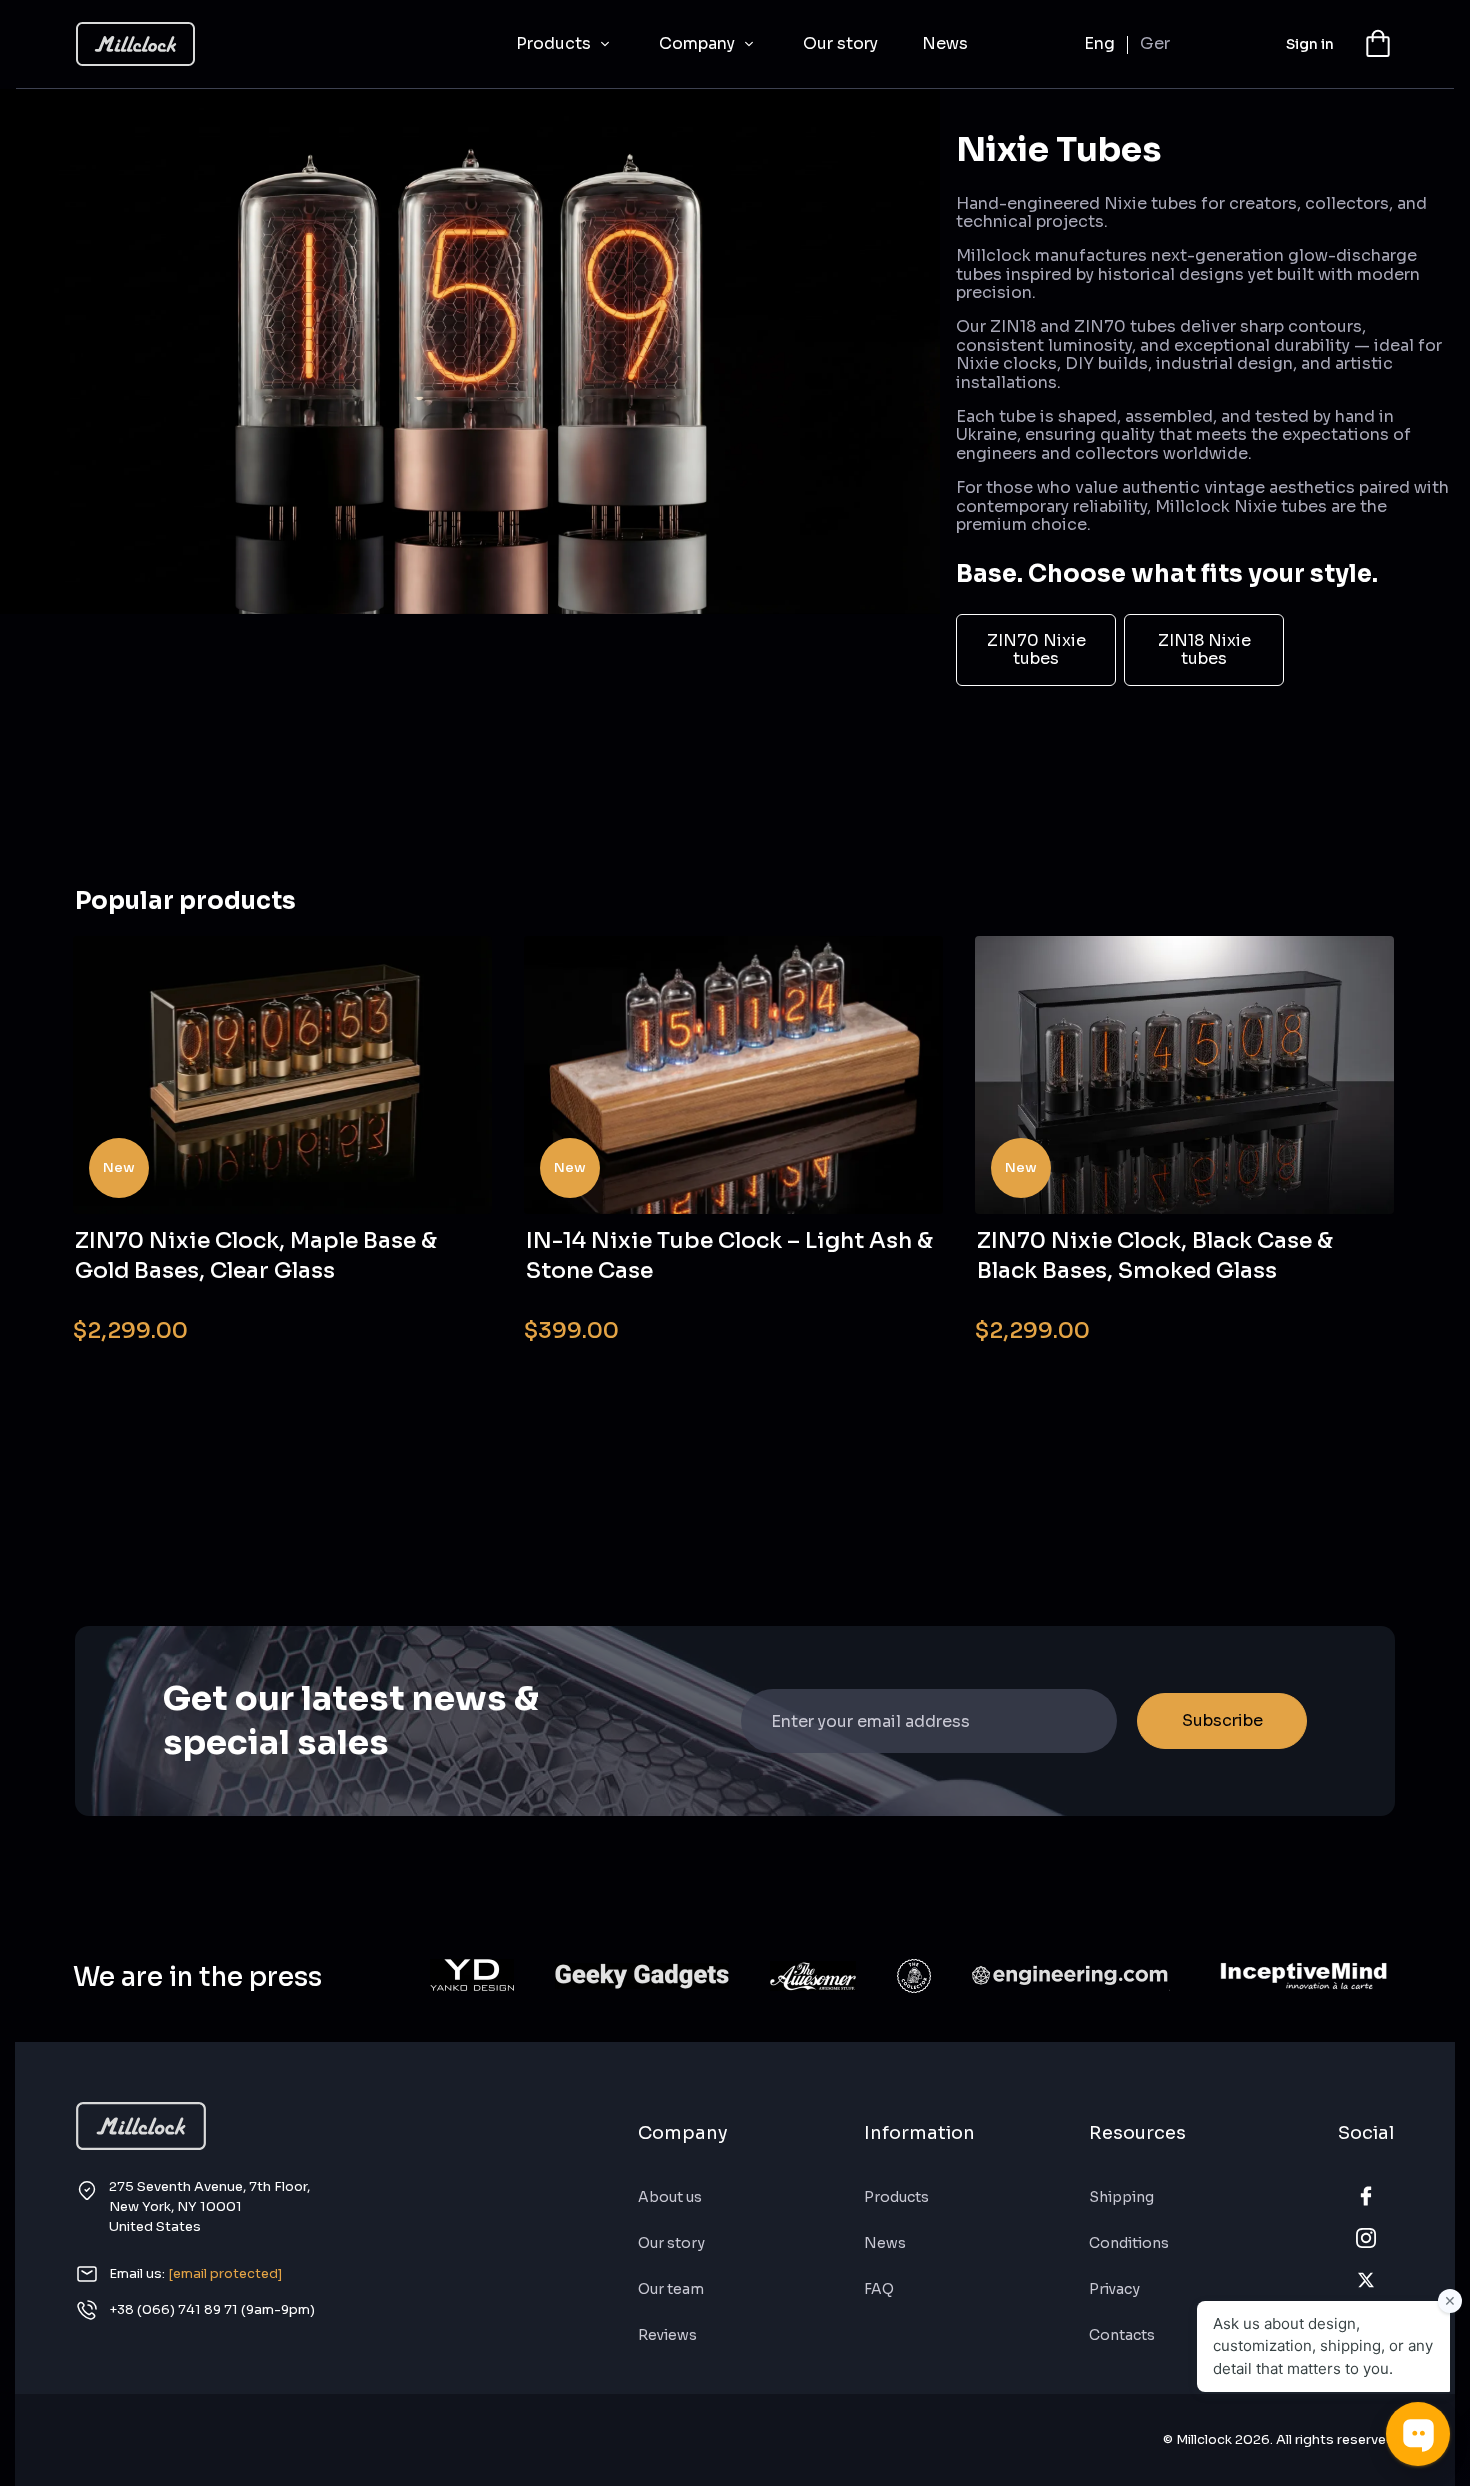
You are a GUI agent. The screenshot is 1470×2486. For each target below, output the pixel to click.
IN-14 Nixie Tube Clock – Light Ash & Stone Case (729, 1255)
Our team (671, 2289)
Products (555, 43)
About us (670, 2197)
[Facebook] (1366, 2196)
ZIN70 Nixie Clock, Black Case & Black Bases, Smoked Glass (1155, 1255)
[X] (1366, 2280)
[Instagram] (1366, 2238)
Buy (436, 1317)
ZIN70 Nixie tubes (1036, 649)
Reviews (667, 2335)
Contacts (1122, 2335)
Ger (1155, 44)
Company (699, 43)
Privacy (1114, 2289)
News (945, 43)
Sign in (1310, 44)
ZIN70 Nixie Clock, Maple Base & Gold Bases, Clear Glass (256, 1255)
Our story (840, 43)
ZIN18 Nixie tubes (1204, 649)
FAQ (879, 2289)
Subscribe (1222, 1720)
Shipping (1121, 2197)
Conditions (1129, 2243)
